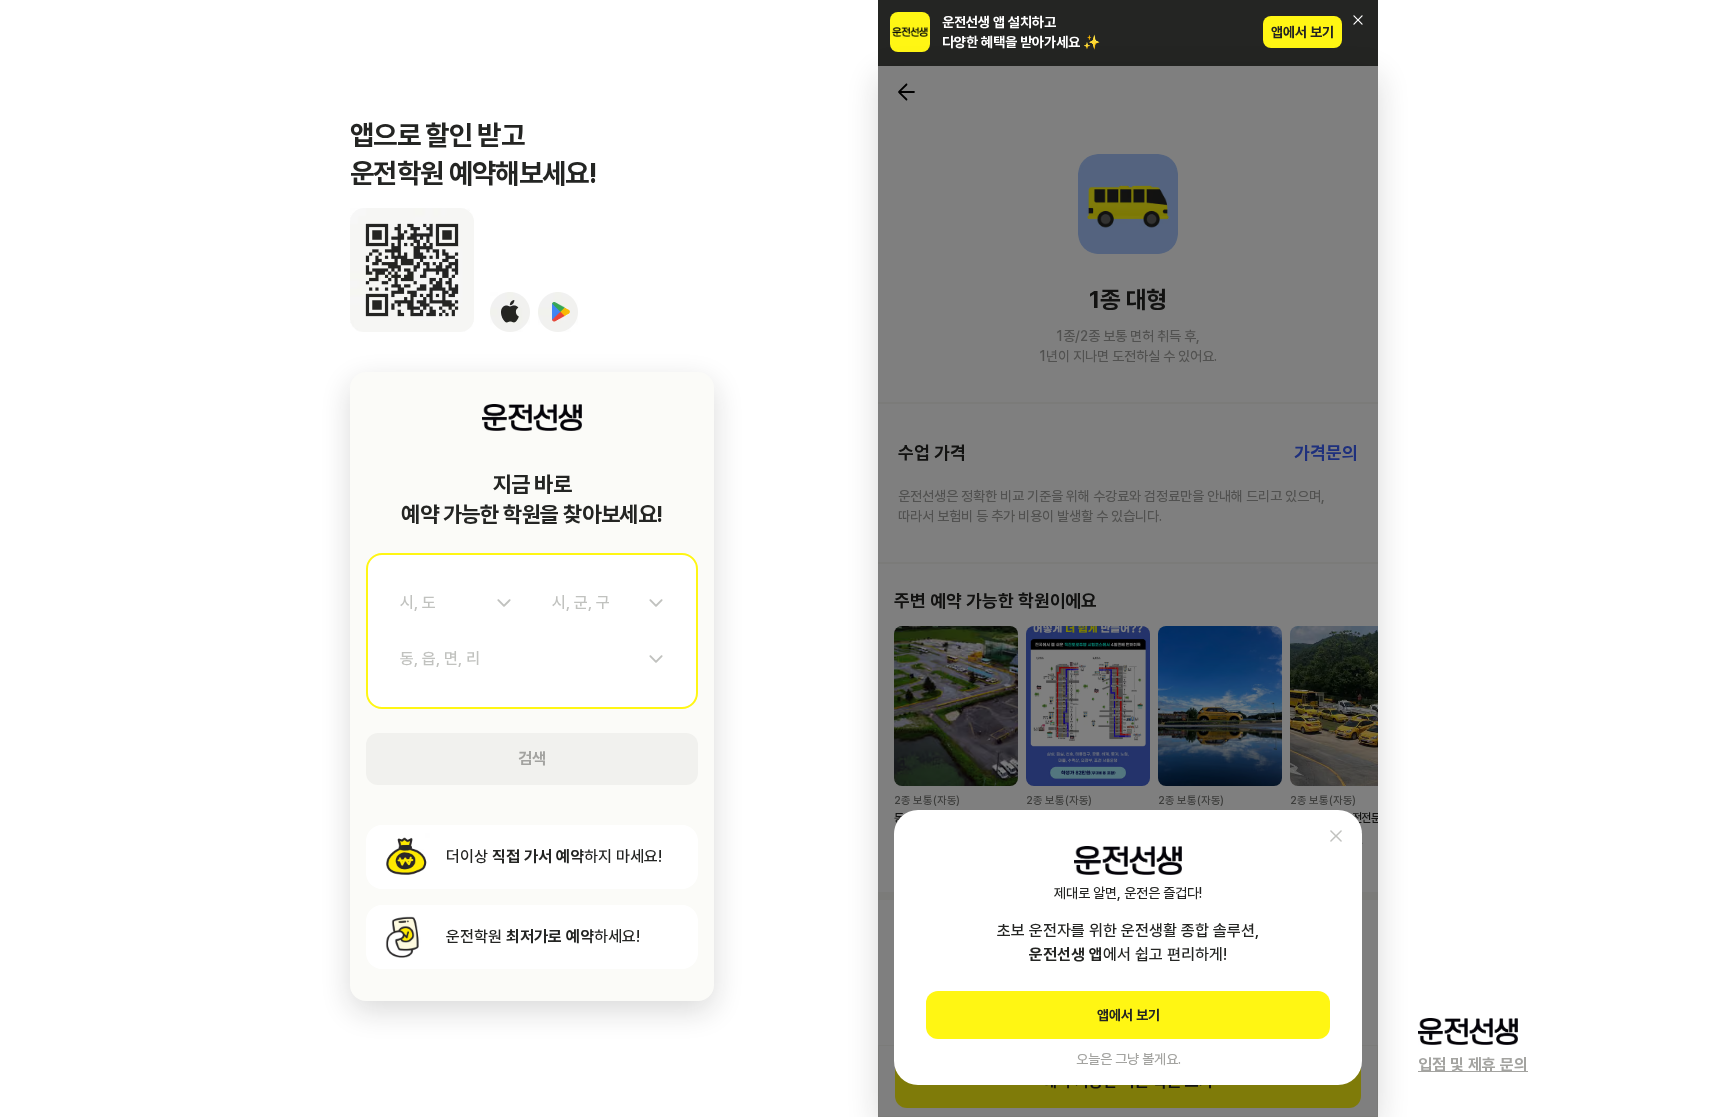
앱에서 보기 (1302, 32)
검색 (532, 758)
